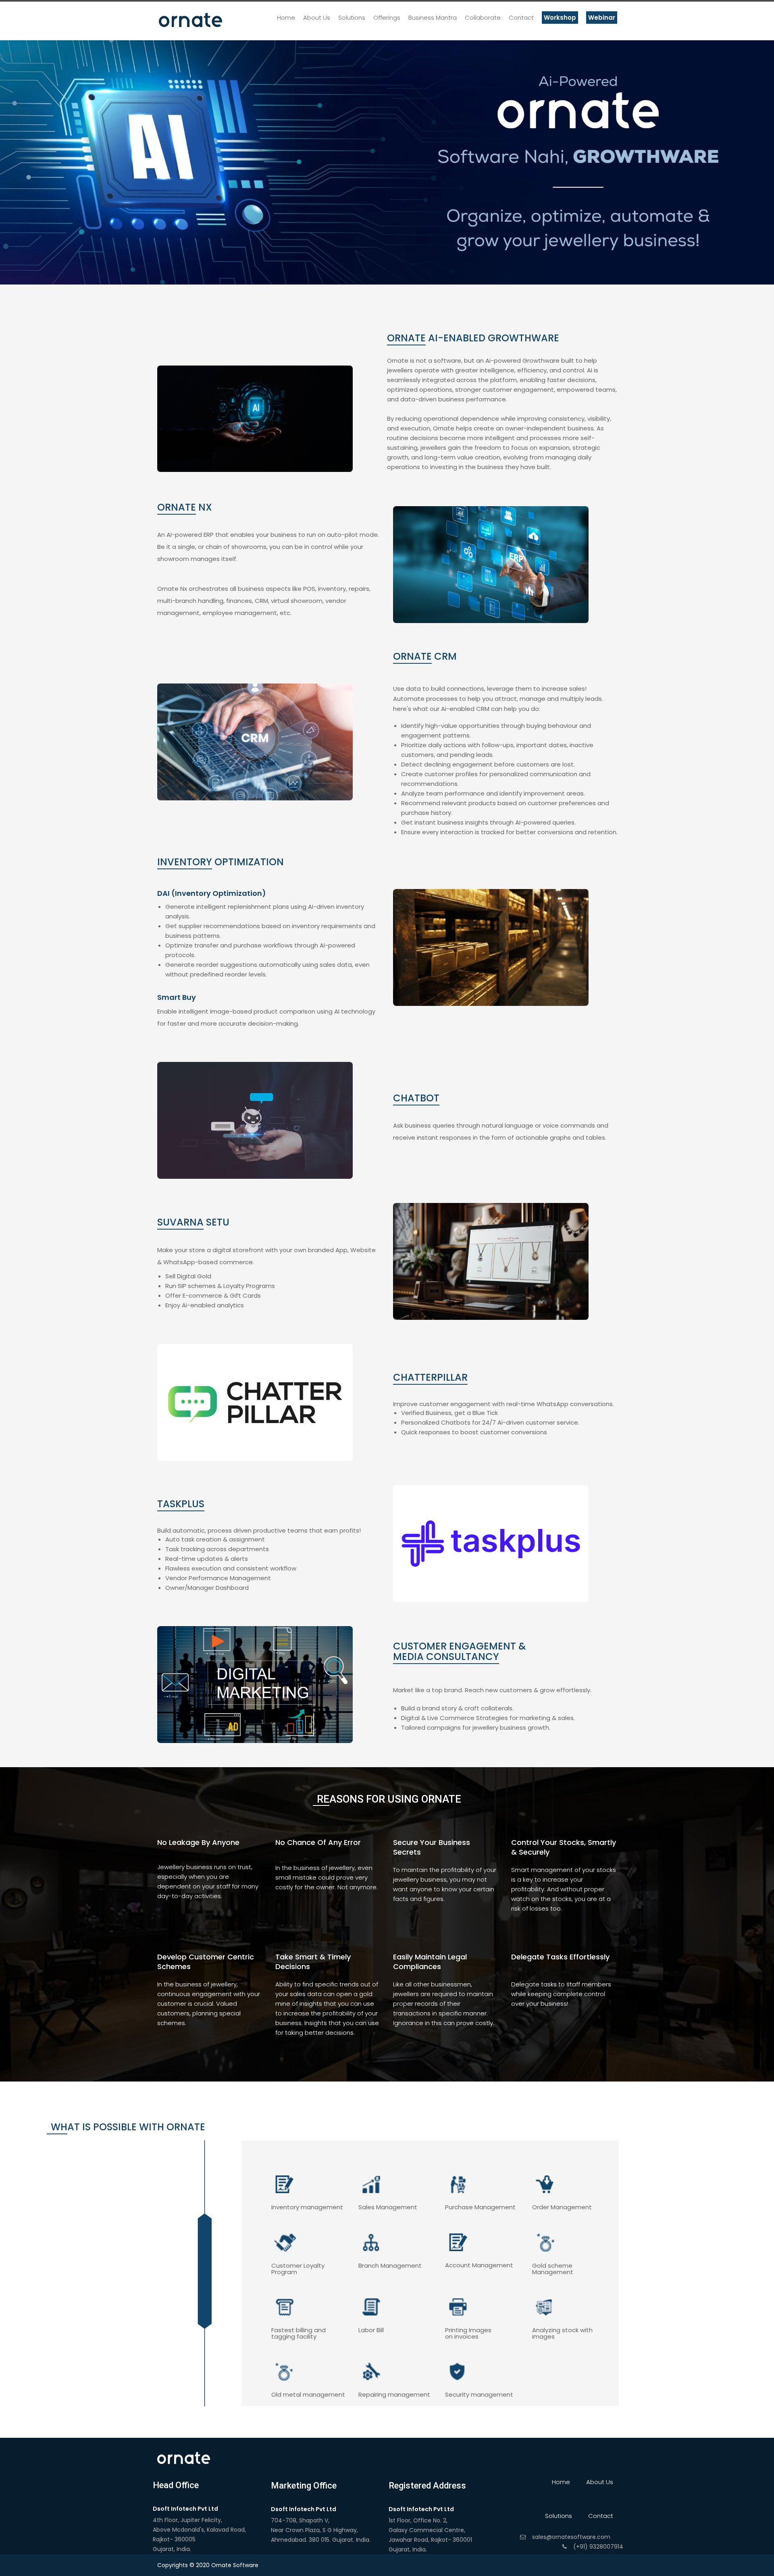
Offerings (387, 18)
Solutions (352, 18)
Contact (521, 18)
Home (286, 18)
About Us (317, 18)
